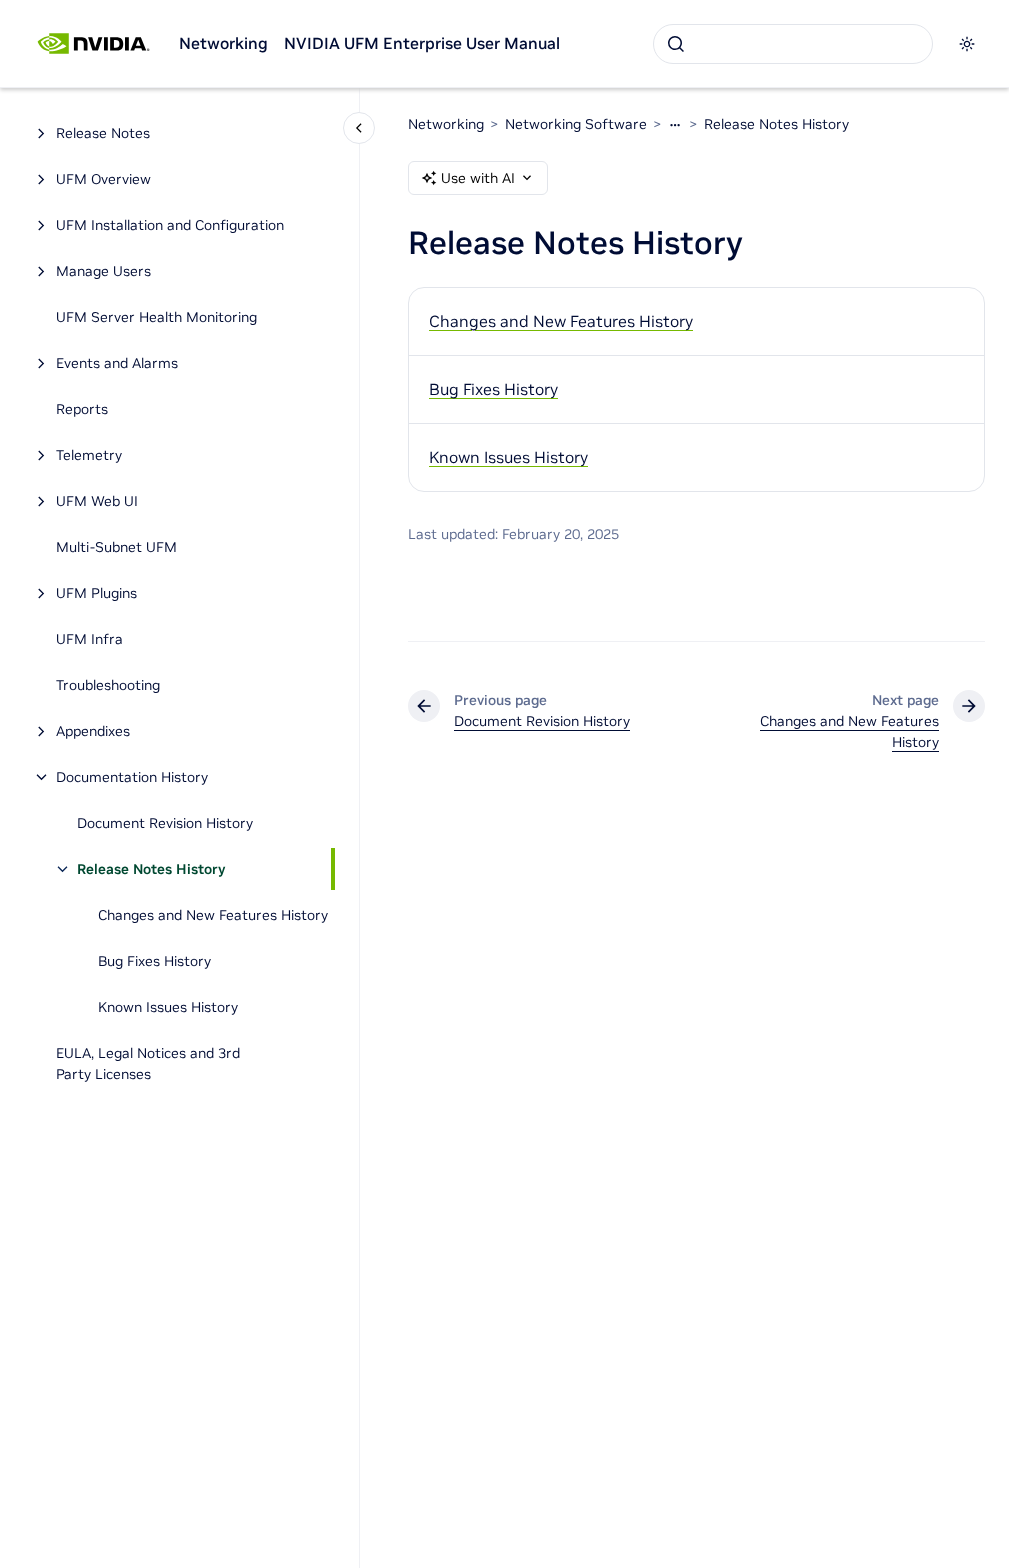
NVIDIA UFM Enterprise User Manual (422, 43)
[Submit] (676, 44)
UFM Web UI (97, 501)
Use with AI (478, 178)
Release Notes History (151, 869)
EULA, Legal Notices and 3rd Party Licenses (148, 1063)
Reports (82, 409)
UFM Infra (89, 639)
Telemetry (89, 455)
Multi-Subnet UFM (116, 547)
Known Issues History (168, 1007)
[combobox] (793, 44)
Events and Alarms (117, 363)
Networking (223, 43)
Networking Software (576, 124)
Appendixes (93, 731)
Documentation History (132, 777)
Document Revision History (165, 823)
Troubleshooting (108, 685)
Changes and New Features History (213, 915)
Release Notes (103, 133)
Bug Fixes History (154, 961)
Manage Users (103, 271)
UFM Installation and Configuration (170, 225)
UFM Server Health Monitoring (156, 317)
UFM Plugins (96, 593)
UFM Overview (103, 179)
